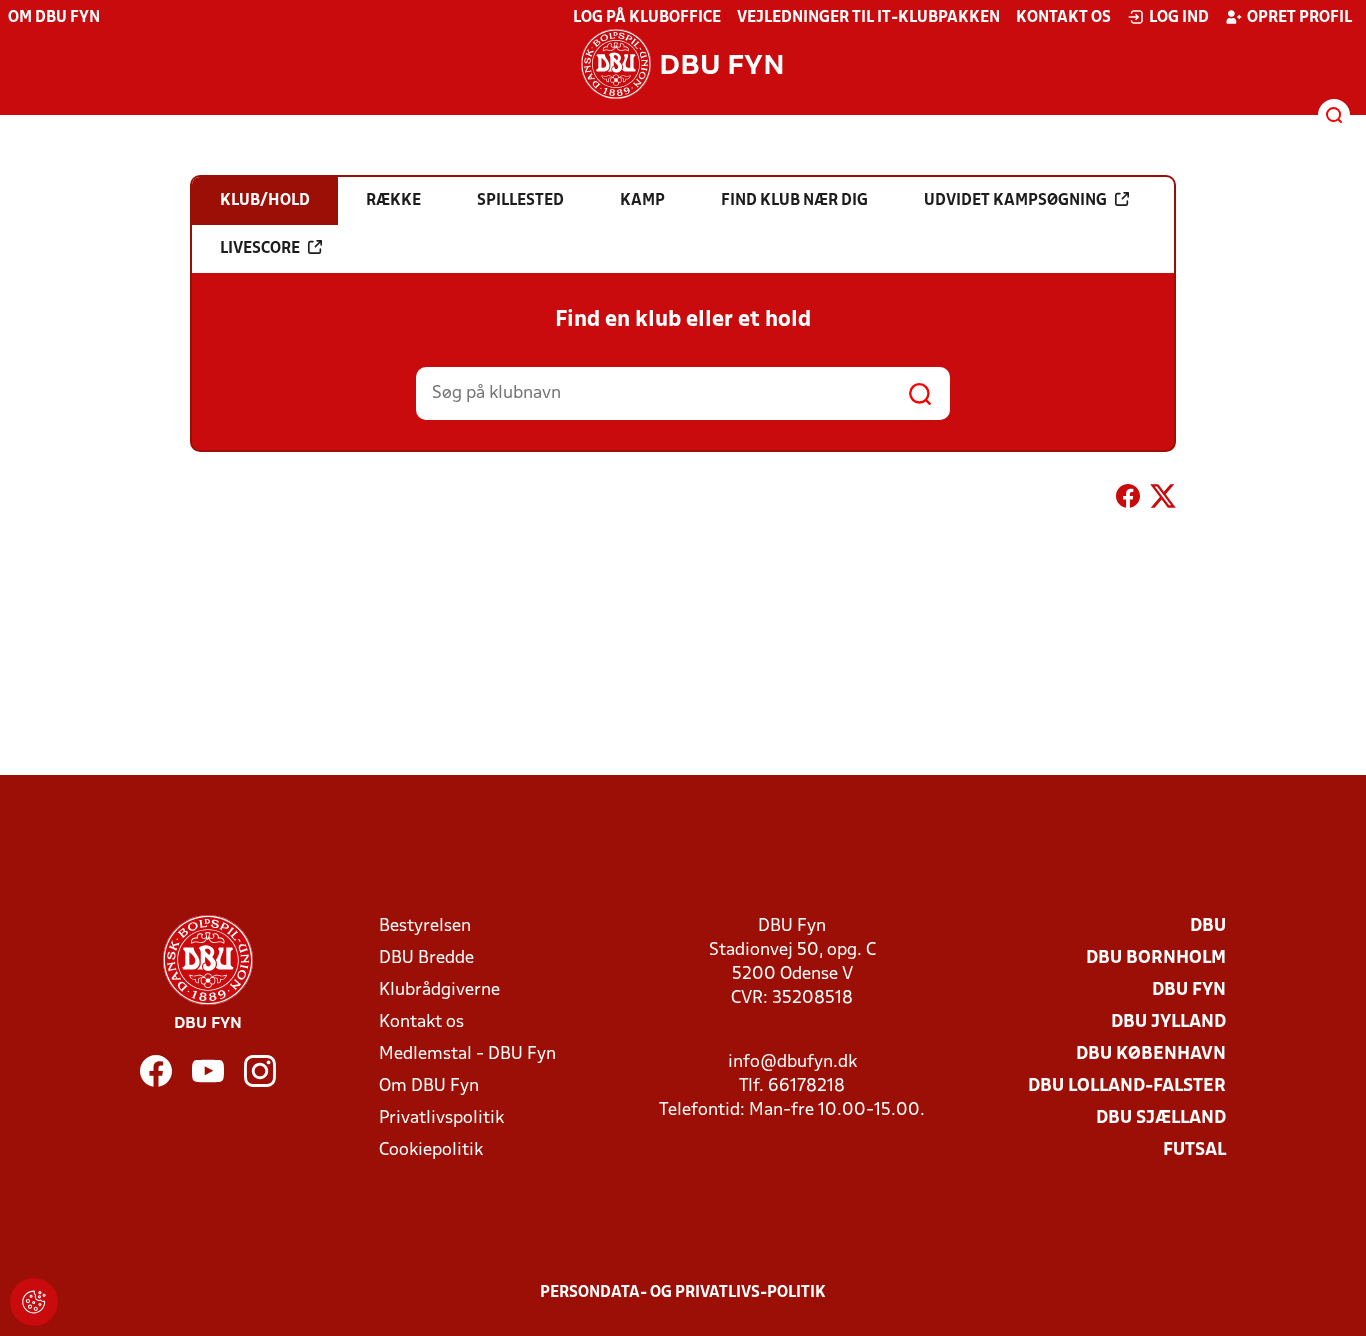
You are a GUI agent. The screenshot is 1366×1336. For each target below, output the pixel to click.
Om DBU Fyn (54, 18)
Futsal (1194, 1150)
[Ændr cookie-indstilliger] (34, 1302)
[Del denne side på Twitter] (1163, 500)
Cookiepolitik (431, 1150)
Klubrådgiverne (439, 990)
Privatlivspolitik (441, 1118)
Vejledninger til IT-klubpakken (868, 18)
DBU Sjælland (1161, 1118)
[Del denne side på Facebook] (1128, 500)
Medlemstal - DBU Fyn (467, 1054)
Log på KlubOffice (647, 18)
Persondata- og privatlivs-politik (683, 1293)
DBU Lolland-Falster (1127, 1086)
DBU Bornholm (1156, 958)
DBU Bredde (426, 958)
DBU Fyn (1189, 990)
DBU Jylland (1168, 1022)
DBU (1208, 926)
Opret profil (1299, 18)
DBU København (1151, 1054)
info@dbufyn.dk (792, 1062)
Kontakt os (1063, 18)
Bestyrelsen (425, 926)
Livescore (260, 249)
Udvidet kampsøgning (1015, 201)
